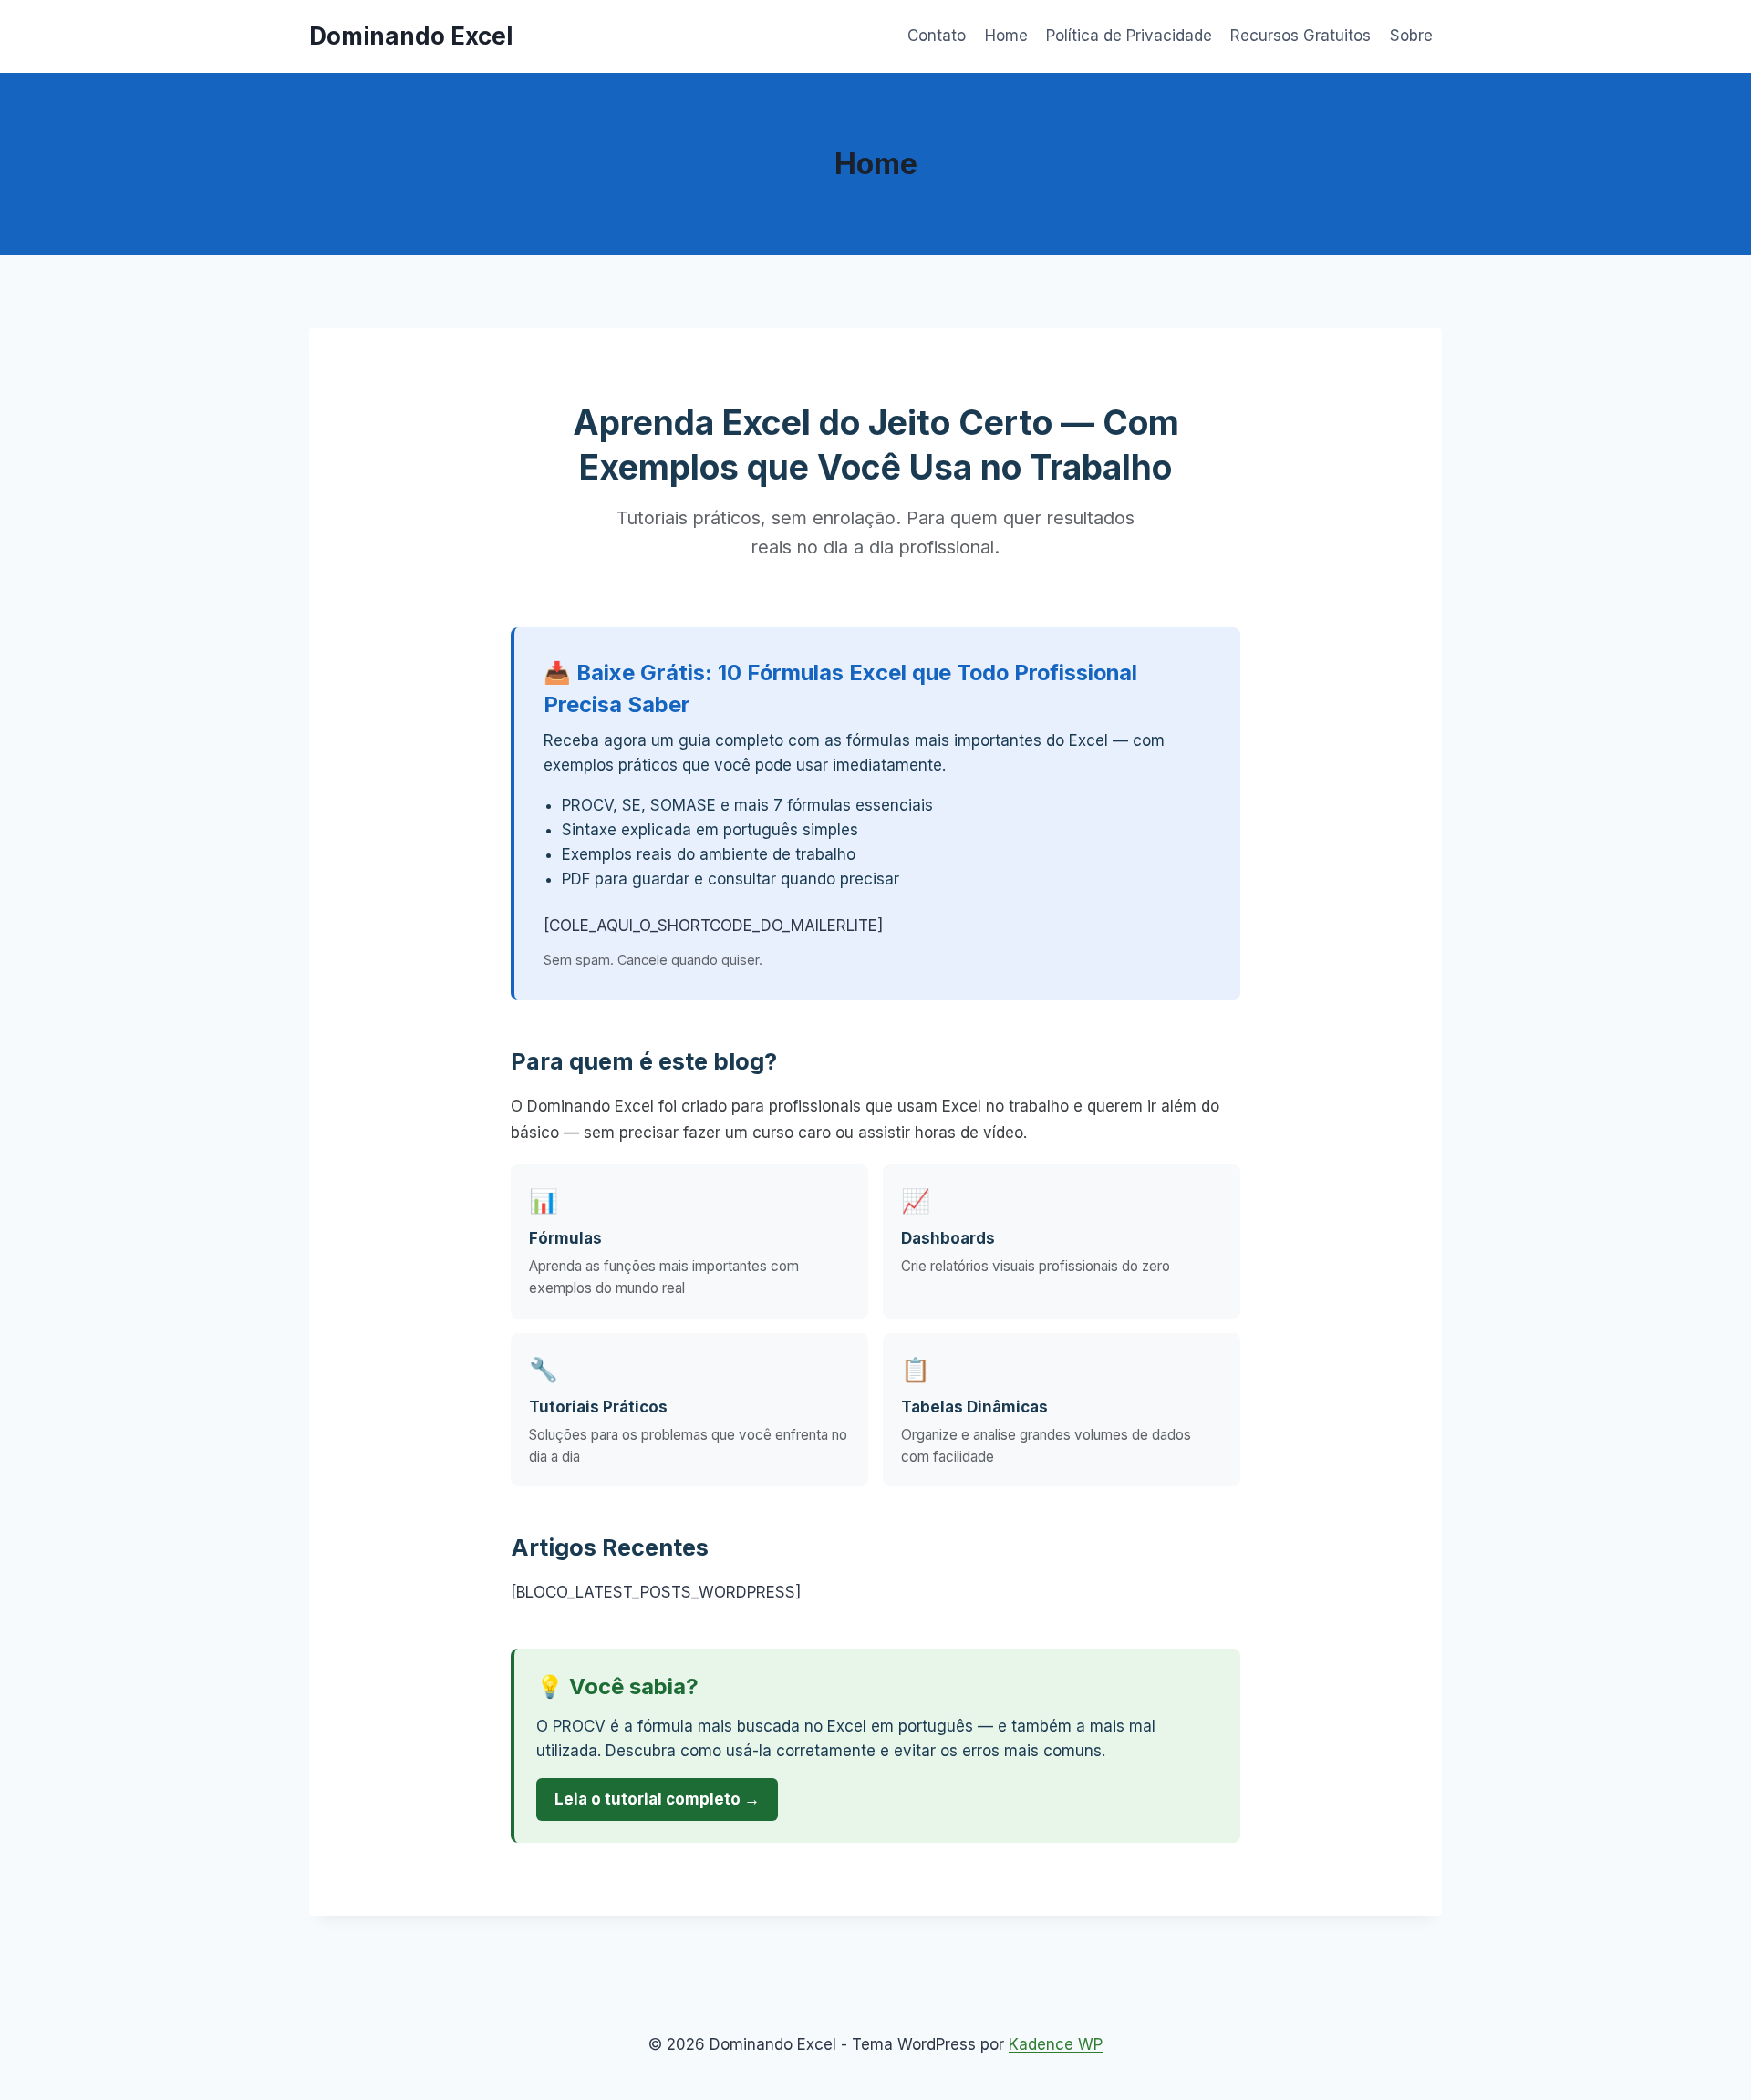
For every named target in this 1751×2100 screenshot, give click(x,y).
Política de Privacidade (1129, 36)
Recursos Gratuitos (1300, 36)
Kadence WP (1056, 2044)
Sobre (1411, 36)
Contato (937, 36)
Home (1006, 36)
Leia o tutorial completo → (657, 1799)
